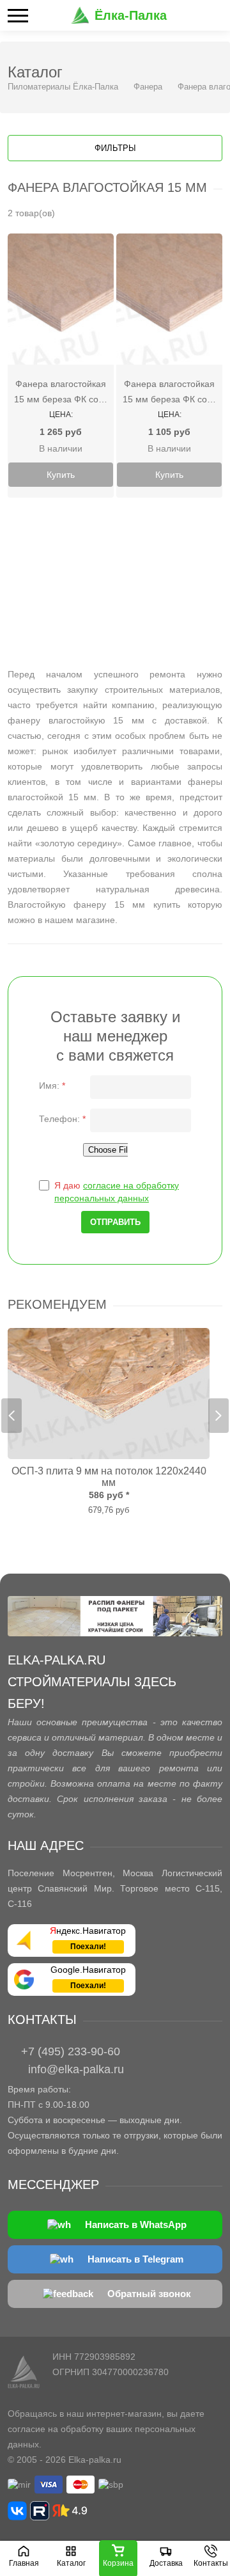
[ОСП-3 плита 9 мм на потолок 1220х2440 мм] (109, 1394)
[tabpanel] (109, 1422)
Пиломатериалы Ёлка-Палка (63, 87)
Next (218, 1416)
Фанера (148, 87)
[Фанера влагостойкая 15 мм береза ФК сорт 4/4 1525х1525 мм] (169, 299)
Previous (11, 1416)
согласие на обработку (56, 2429)
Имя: (52, 1086)
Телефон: (62, 1119)
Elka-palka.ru (95, 2460)
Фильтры (115, 148)
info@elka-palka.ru (76, 2069)
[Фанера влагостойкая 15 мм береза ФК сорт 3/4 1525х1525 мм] (61, 299)
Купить (61, 475)
